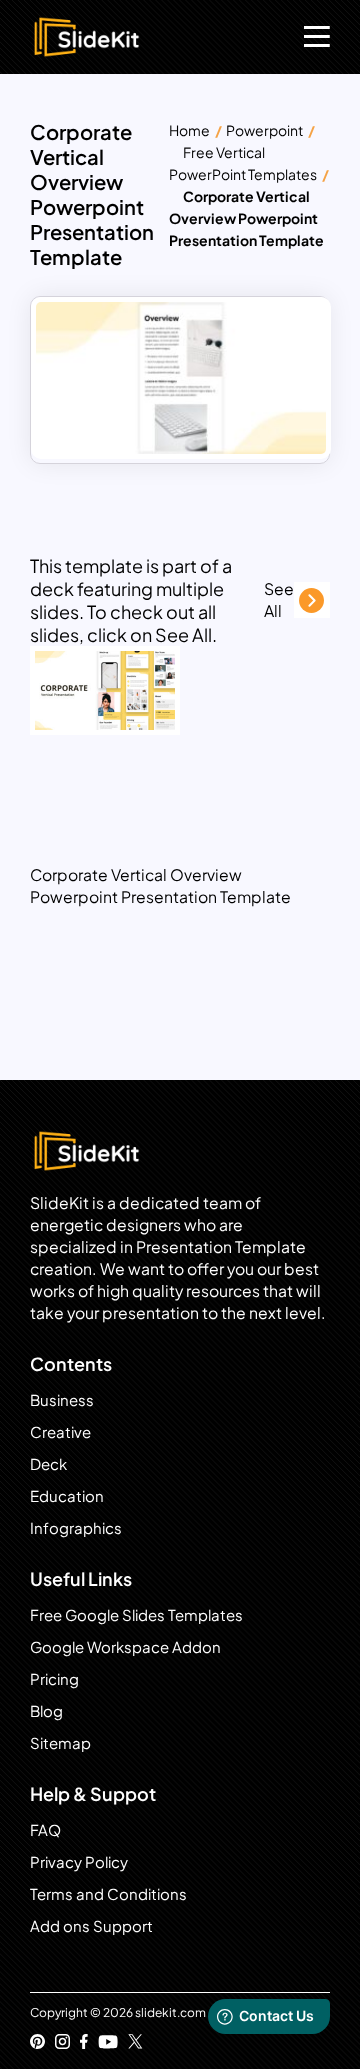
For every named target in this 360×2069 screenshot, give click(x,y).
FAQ (45, 1829)
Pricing (54, 1678)
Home (189, 130)
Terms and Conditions (108, 1893)
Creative (60, 1431)
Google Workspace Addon (125, 1646)
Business (62, 1399)
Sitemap (60, 1742)
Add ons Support (91, 1925)
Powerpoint (264, 130)
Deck (48, 1463)
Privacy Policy (79, 1861)
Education (67, 1495)
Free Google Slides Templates (136, 1614)
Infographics (76, 1527)
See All (279, 599)
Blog (46, 1710)
